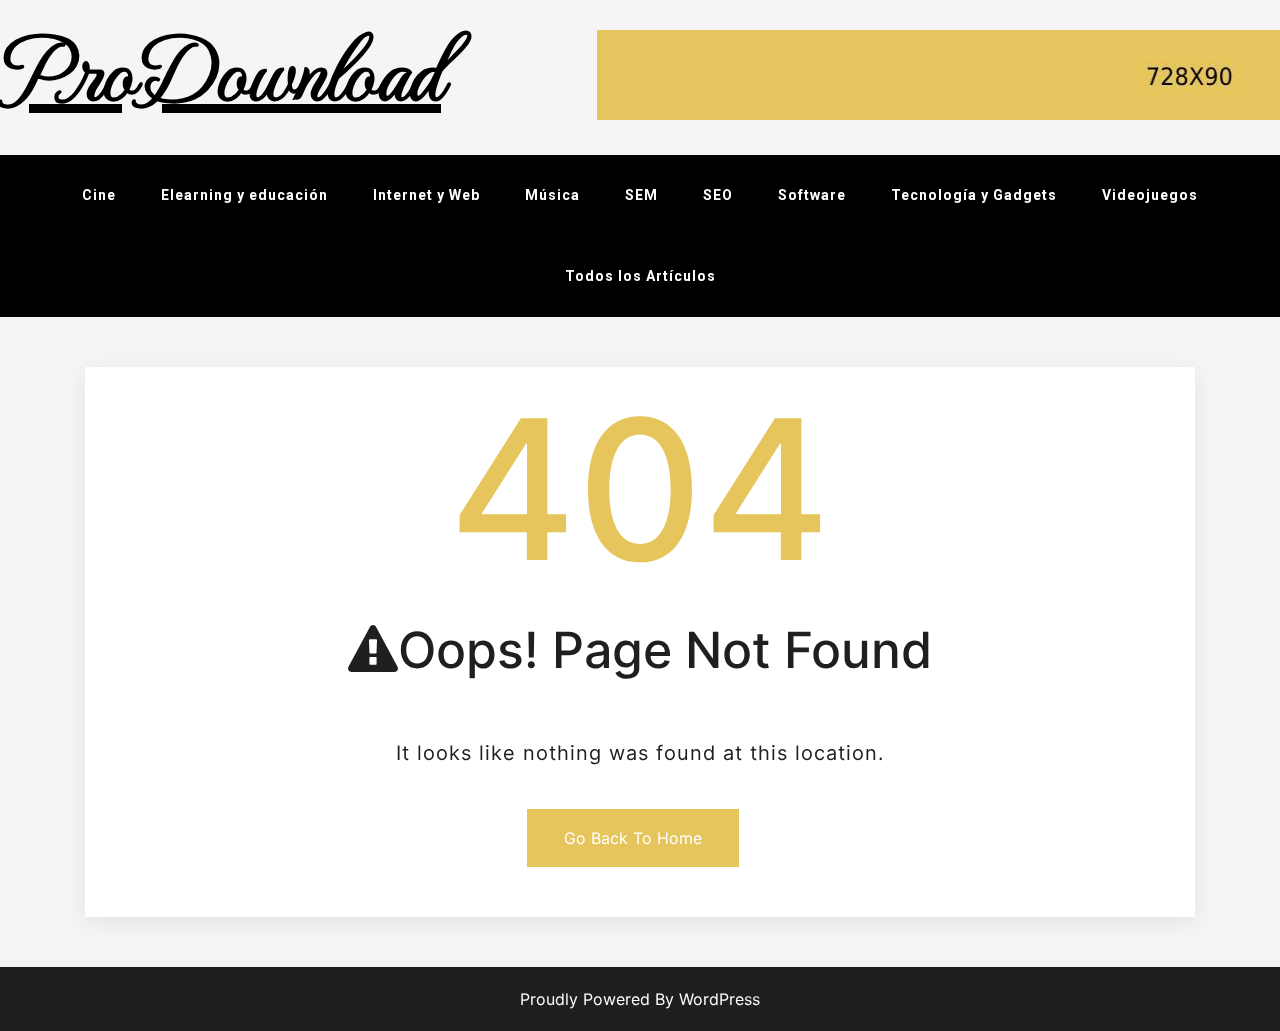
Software (812, 195)
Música (552, 195)
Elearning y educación (244, 195)
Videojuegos (1150, 195)
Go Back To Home (633, 838)
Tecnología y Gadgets (974, 195)
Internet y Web (426, 195)
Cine (99, 195)
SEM (641, 195)
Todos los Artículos (640, 276)
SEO (718, 195)
